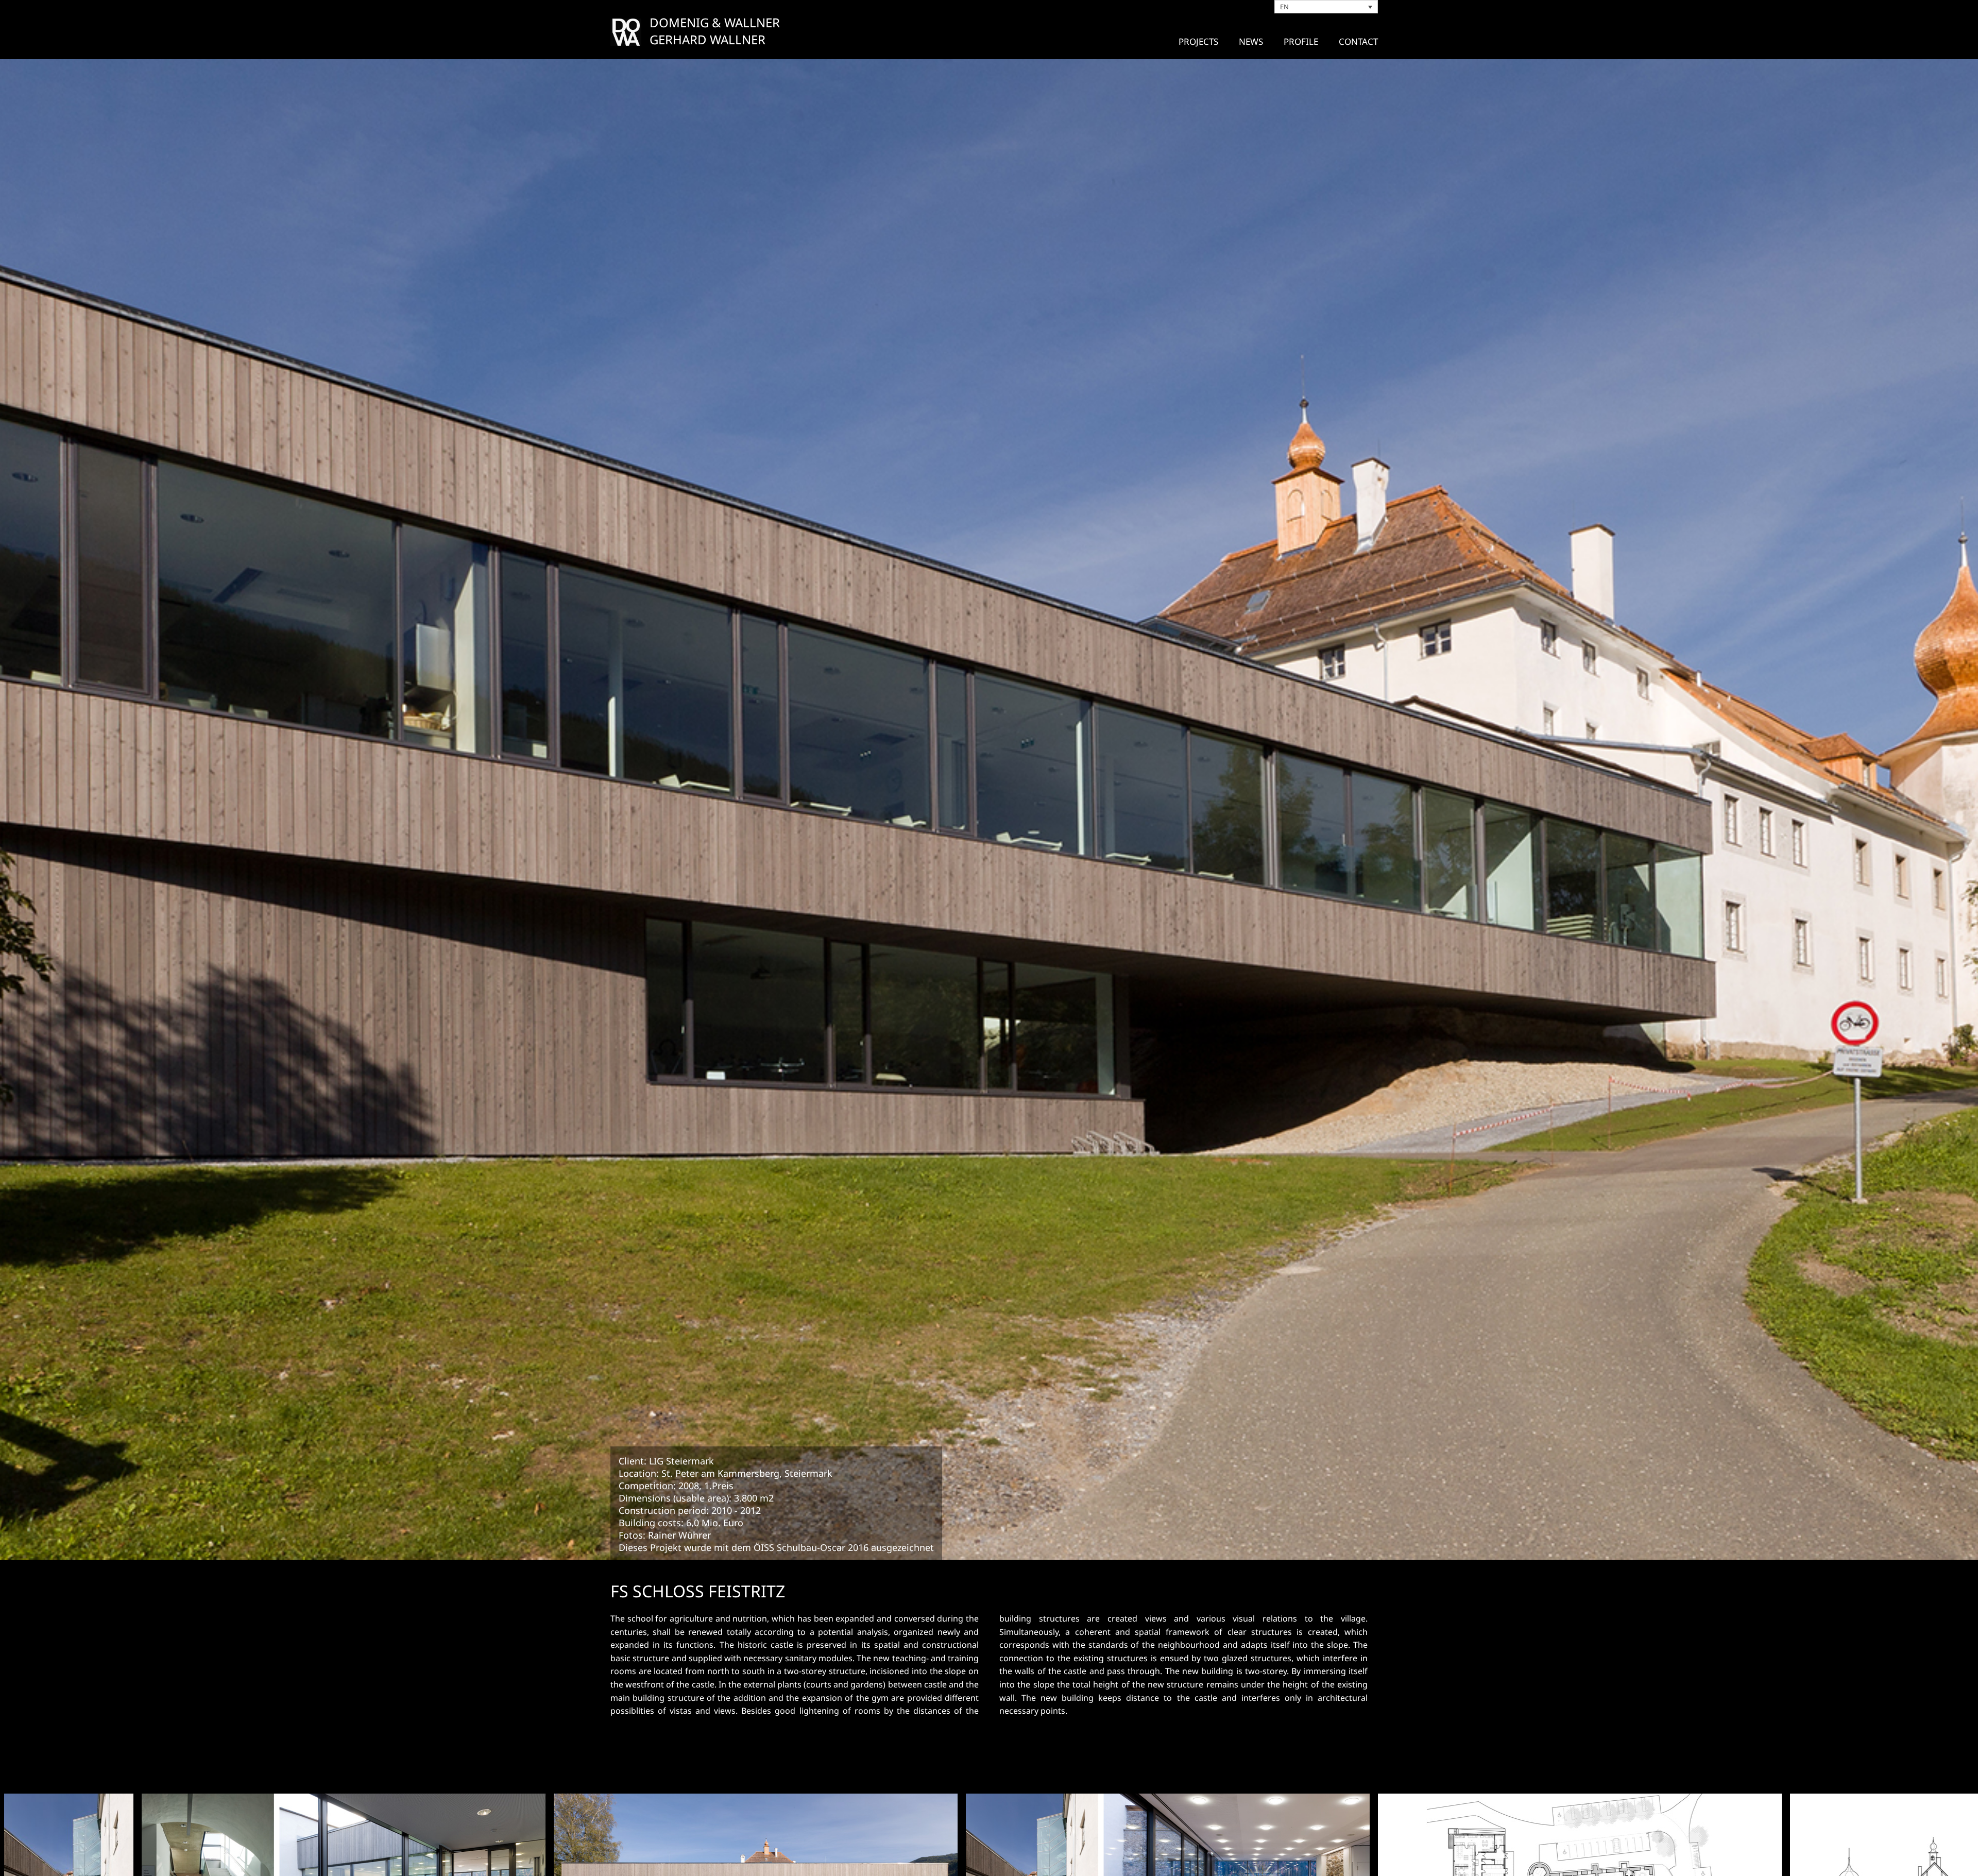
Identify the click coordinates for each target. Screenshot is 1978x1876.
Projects (1198, 41)
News (1251, 41)
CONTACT (1358, 41)
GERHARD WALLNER (707, 39)
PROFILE (1301, 41)
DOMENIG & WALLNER (715, 22)
